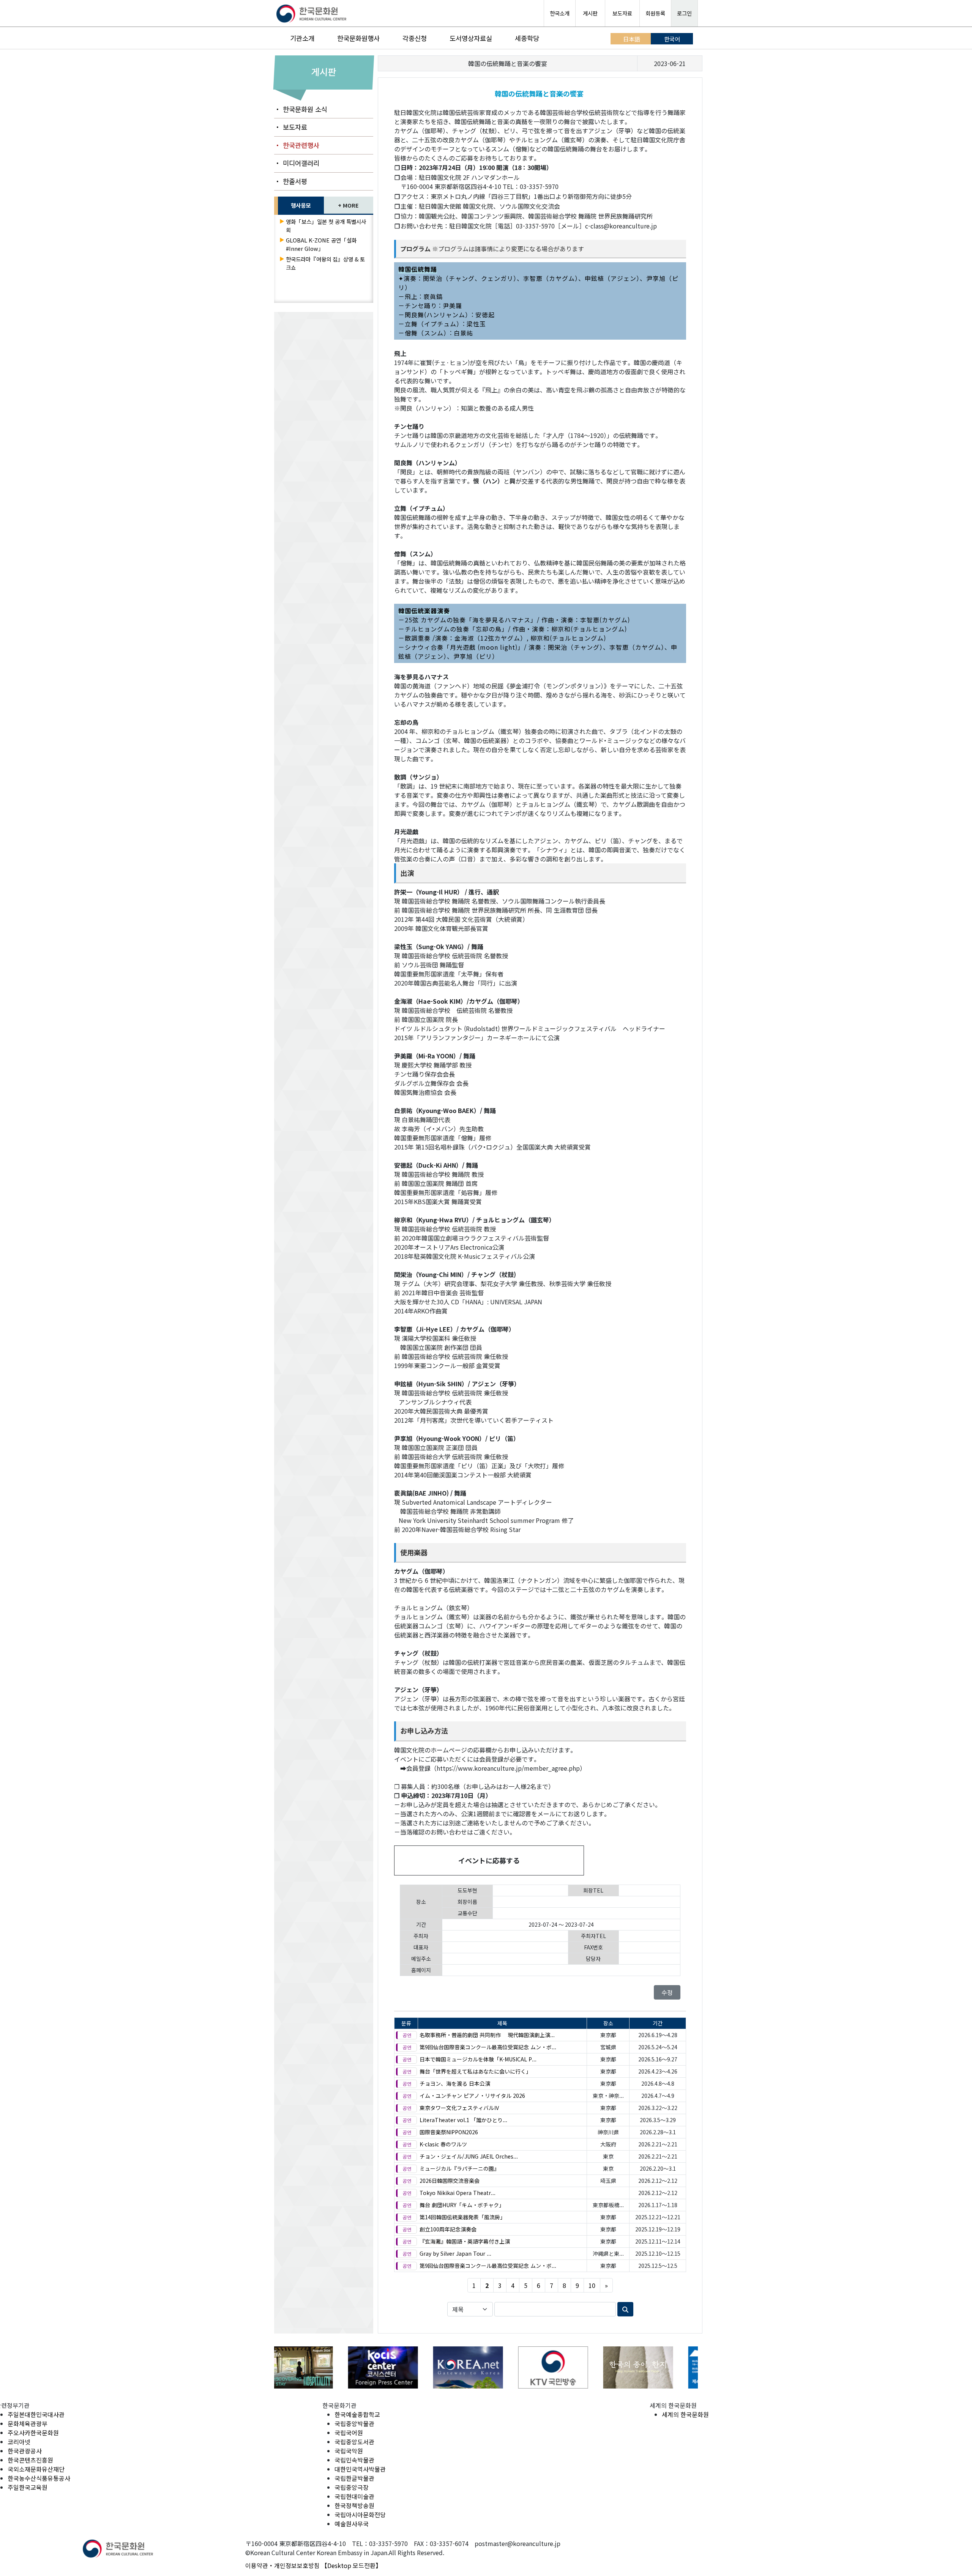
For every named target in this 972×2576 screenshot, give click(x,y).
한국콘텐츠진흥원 (30, 2460)
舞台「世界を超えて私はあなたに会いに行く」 (475, 2071)
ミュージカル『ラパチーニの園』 (459, 2168)
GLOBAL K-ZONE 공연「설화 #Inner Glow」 (321, 244)
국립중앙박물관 (354, 2423)
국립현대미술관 (354, 2496)
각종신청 (415, 38)
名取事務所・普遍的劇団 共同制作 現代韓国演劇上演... (487, 2035)
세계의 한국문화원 (685, 2414)
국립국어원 (349, 2433)
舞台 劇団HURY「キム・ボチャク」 (462, 2205)
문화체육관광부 (28, 2423)
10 (592, 2285)
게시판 (590, 13)
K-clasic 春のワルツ (443, 2144)
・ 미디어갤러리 (297, 163)
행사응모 (301, 205)
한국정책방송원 (354, 2505)
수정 (667, 1992)
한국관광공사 (25, 2451)
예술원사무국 (352, 2524)
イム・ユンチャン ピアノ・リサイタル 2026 (472, 2096)
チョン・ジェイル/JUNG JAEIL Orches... (469, 2156)
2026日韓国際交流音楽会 (450, 2181)
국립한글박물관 (354, 2478)
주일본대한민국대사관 (36, 2414)
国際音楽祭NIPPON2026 (449, 2132)
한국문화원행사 (358, 38)
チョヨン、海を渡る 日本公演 (455, 2083)
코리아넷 (19, 2442)
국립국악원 (349, 2451)
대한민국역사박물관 (360, 2469)
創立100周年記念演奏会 (448, 2229)
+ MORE (348, 205)
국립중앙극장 (352, 2487)
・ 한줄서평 (291, 181)
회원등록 (655, 13)
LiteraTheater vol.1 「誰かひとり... (463, 2120)
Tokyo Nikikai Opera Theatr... (458, 2193)
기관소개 (302, 38)
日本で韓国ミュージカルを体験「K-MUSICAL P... (478, 2059)
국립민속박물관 (354, 2460)
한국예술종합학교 (357, 2414)
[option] (317, 2367)
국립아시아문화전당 (360, 2515)
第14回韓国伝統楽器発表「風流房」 (462, 2217)
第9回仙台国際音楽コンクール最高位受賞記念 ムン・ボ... (488, 2047)
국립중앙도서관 (354, 2442)
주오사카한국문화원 (33, 2433)
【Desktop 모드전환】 (351, 2565)
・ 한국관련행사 (297, 145)
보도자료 (622, 13)
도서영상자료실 (471, 38)
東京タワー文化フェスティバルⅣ (459, 2108)
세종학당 (527, 38)
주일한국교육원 (28, 2487)
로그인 (684, 13)
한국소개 (560, 13)
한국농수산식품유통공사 (39, 2478)
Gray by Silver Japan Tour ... (455, 2253)
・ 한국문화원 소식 (301, 109)
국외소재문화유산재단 (36, 2469)
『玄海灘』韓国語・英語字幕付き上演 (465, 2241)
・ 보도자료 (291, 127)
